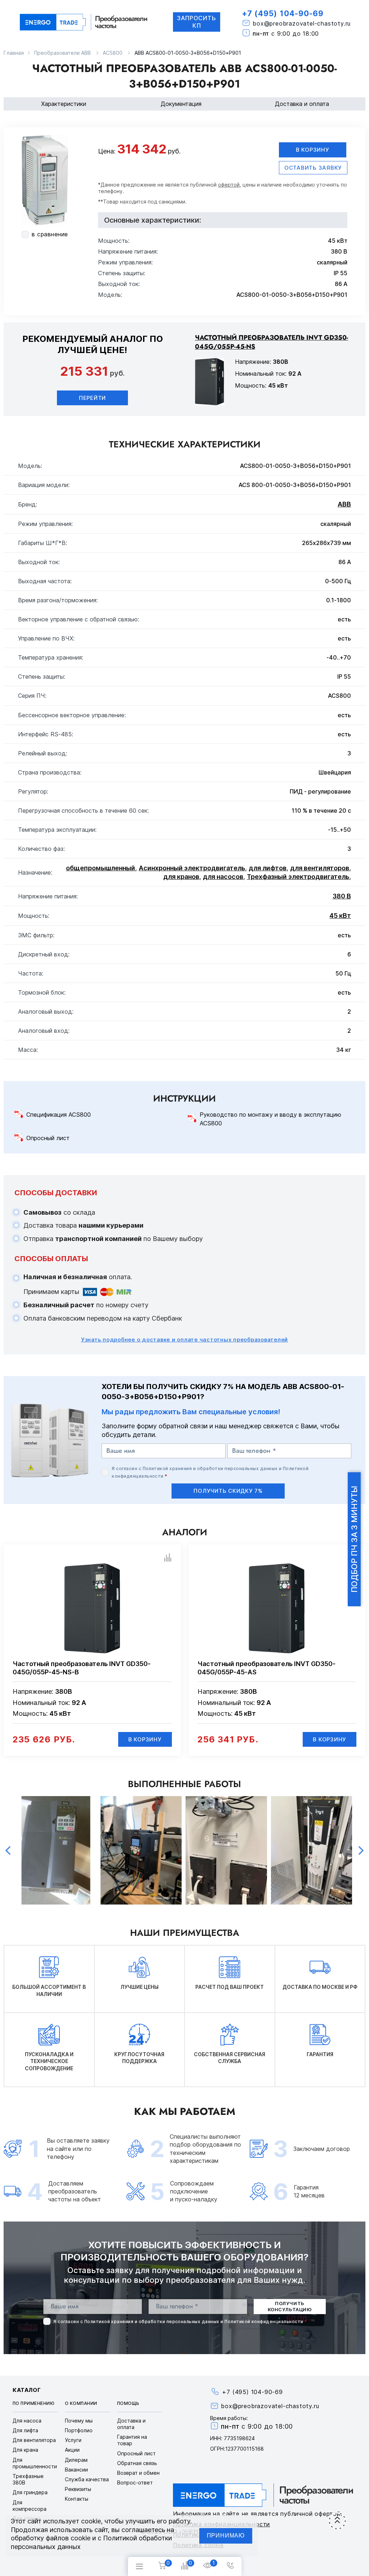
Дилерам (76, 2460)
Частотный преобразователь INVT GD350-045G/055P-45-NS (272, 342)
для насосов (223, 877)
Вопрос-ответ (135, 2483)
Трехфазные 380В (28, 2479)
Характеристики (64, 104)
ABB (344, 504)
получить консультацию (290, 2306)
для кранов (181, 877)
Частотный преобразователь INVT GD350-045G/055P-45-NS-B (82, 1668)
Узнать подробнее (184, 1340)
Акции (72, 2450)
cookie (91, 2521)
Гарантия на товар (132, 2440)
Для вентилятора (34, 2440)
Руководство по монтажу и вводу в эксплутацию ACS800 (270, 1119)
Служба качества (87, 2479)
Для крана (25, 2450)
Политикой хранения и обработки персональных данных (210, 1468)
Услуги (73, 2440)
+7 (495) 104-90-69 (283, 14)
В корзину (313, 150)
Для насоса (27, 2421)
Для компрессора (30, 2506)
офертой (229, 185)
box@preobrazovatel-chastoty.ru (302, 24)
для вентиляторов (320, 868)
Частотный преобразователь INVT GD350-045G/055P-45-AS (266, 1668)
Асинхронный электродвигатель (192, 868)
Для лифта (25, 2430)
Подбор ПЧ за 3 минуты (354, 1539)
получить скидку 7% (228, 1491)
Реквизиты (78, 2489)
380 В (342, 896)
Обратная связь (137, 2463)
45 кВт (340, 916)
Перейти (92, 398)
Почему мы (79, 2421)
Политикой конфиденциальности (264, 2321)
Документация (181, 104)
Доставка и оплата (302, 104)
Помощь (128, 2403)
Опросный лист (48, 1138)
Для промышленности (35, 2463)
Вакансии (76, 2470)
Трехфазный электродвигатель (298, 877)
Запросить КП (197, 22)
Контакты (77, 2499)
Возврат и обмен (138, 2473)
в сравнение (50, 234)
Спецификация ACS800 (59, 1115)
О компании (81, 2403)
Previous (8, 1850)
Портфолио (79, 2430)
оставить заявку (313, 168)
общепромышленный (101, 868)
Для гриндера (30, 2492)
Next (361, 1850)
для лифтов (268, 868)
